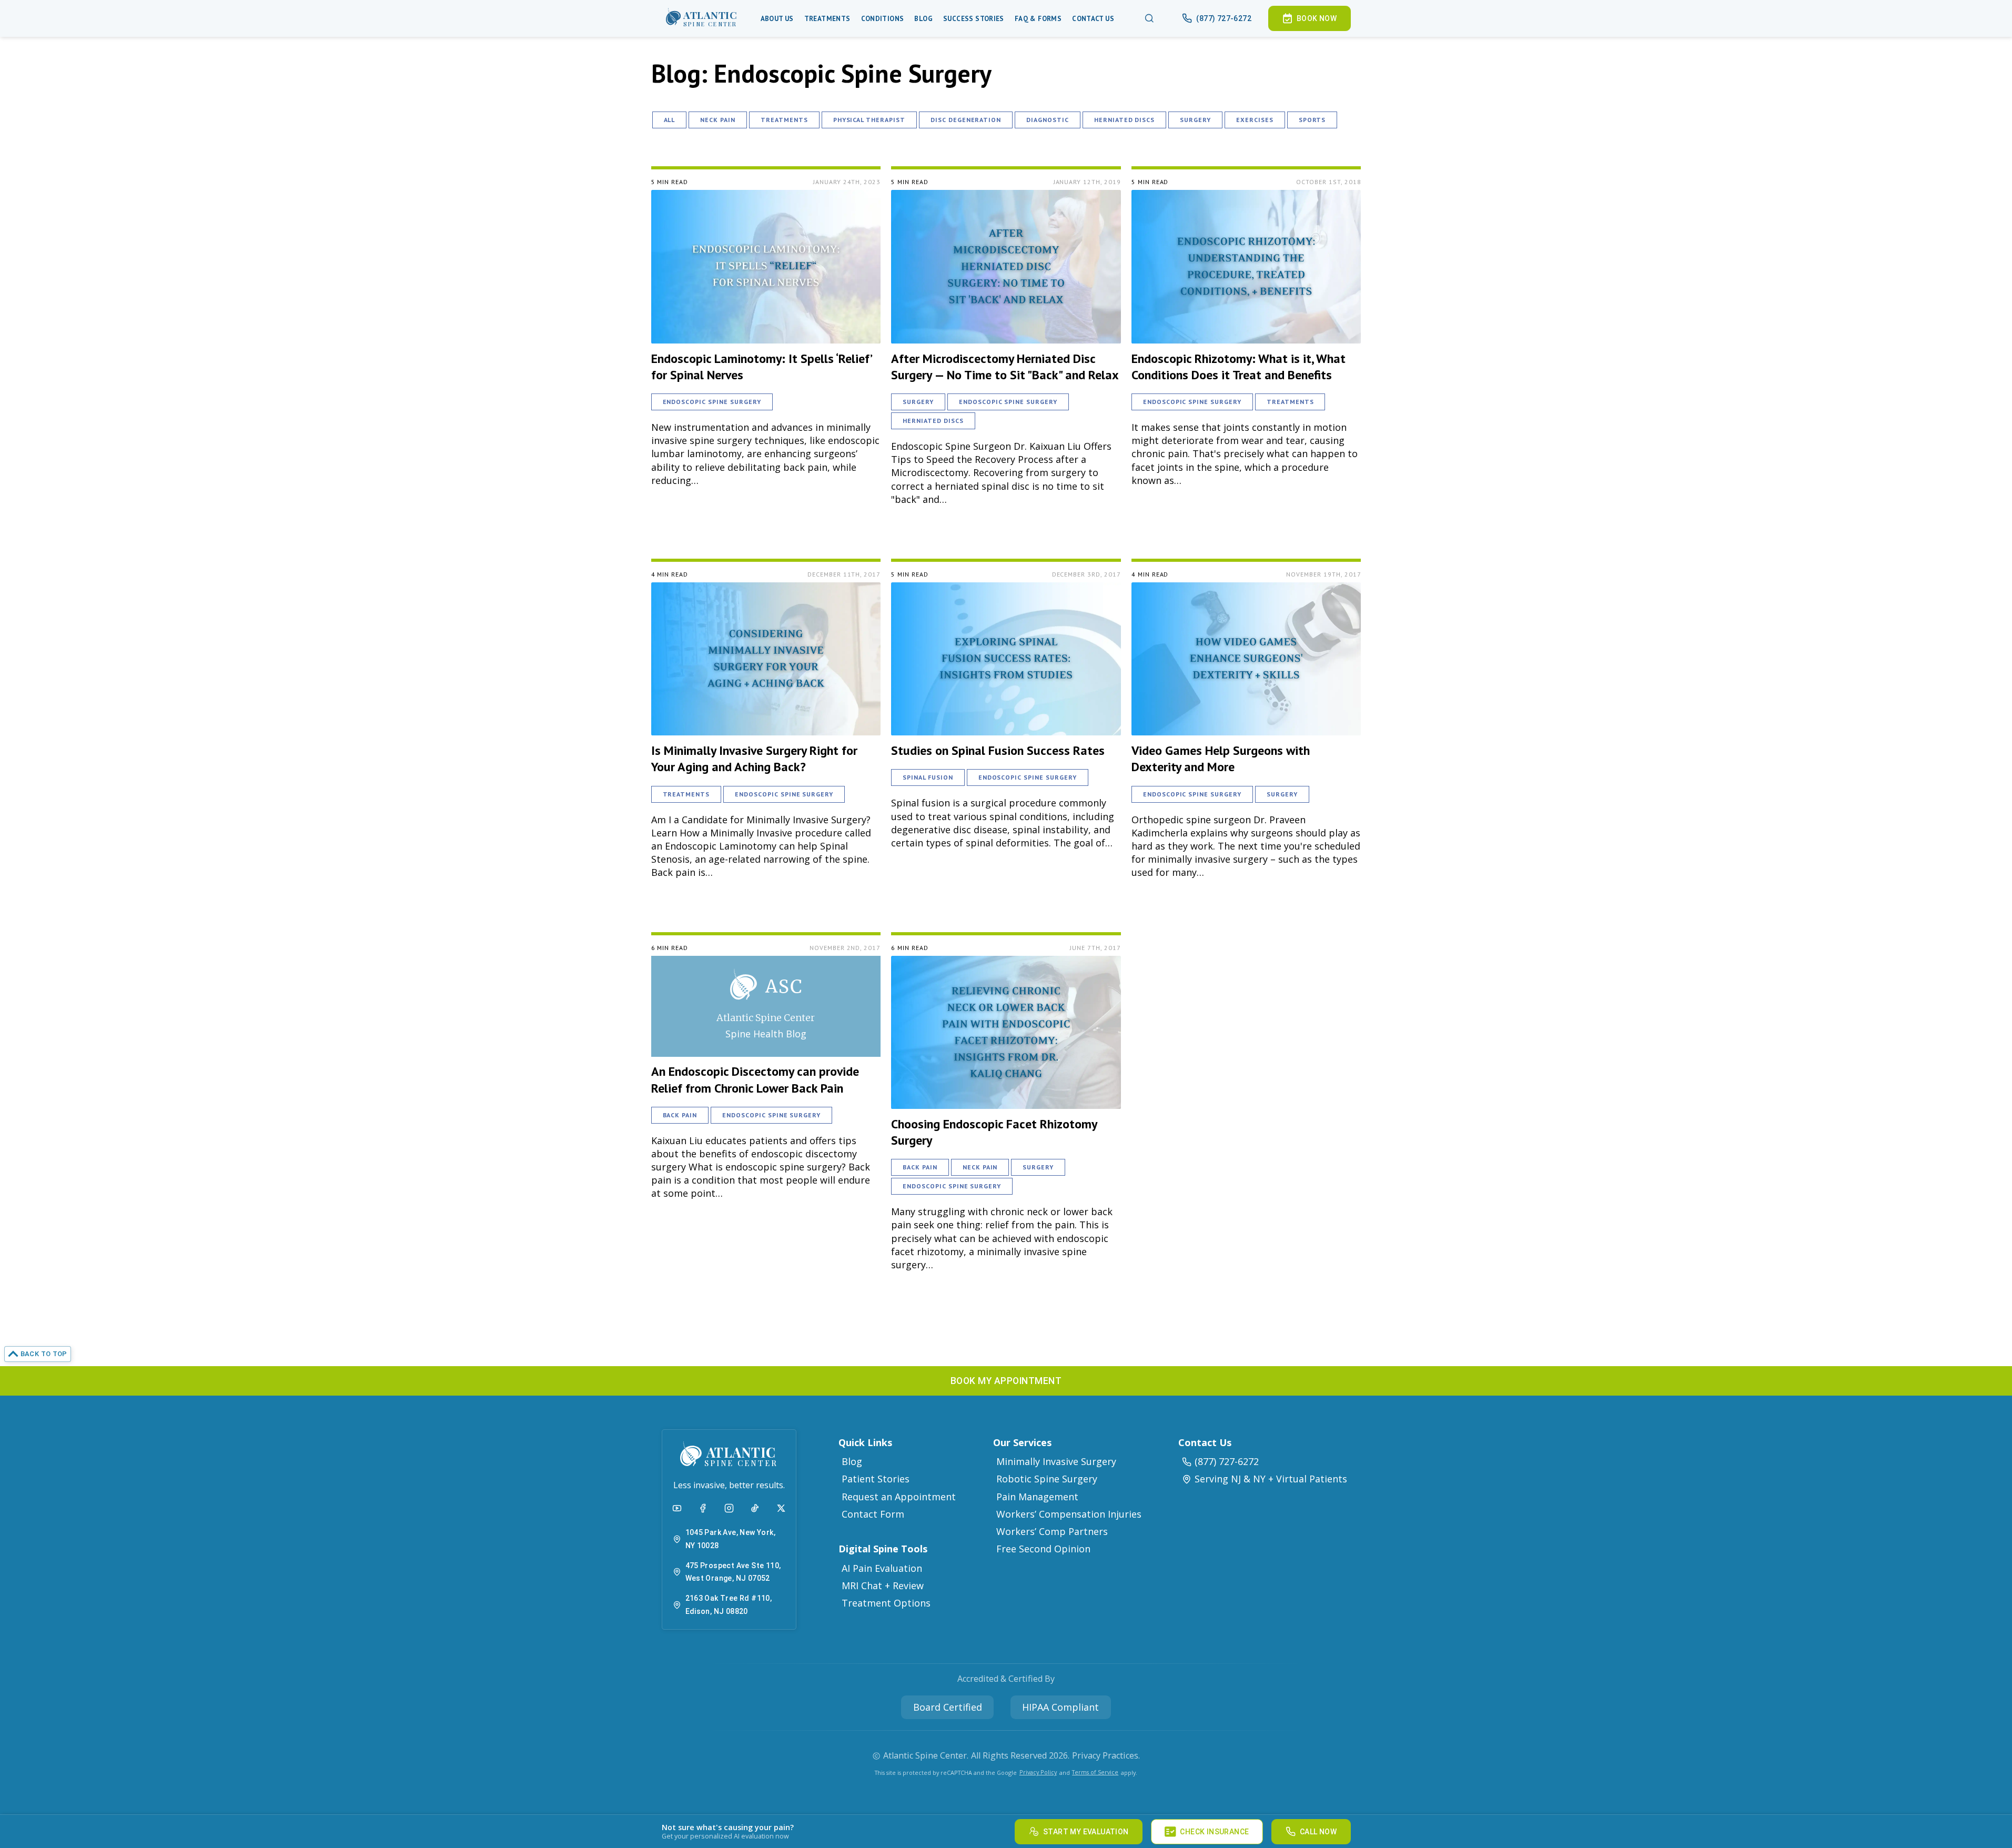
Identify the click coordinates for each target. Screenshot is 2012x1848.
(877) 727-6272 (1227, 1461)
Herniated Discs (1124, 120)
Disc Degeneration (966, 120)
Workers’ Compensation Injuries (1069, 1514)
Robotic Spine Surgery (1047, 1479)
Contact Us (1093, 19)
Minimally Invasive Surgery (1056, 1461)
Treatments (827, 19)
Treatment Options (886, 1603)
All (670, 120)
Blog (923, 19)
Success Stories (974, 19)
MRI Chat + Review (883, 1586)
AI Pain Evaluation (882, 1568)
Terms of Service (1095, 1772)
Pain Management (1037, 1497)
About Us (777, 19)
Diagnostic (1048, 120)
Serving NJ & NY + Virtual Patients (1271, 1479)
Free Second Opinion (1043, 1549)
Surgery (1195, 120)
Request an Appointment (899, 1497)
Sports (1312, 120)
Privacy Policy (1038, 1772)
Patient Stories (876, 1479)
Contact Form (873, 1514)
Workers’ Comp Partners (1052, 1531)
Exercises (1255, 120)
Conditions (883, 19)
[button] (702, 18)
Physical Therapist (869, 120)
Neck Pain (718, 120)
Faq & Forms (1038, 19)
